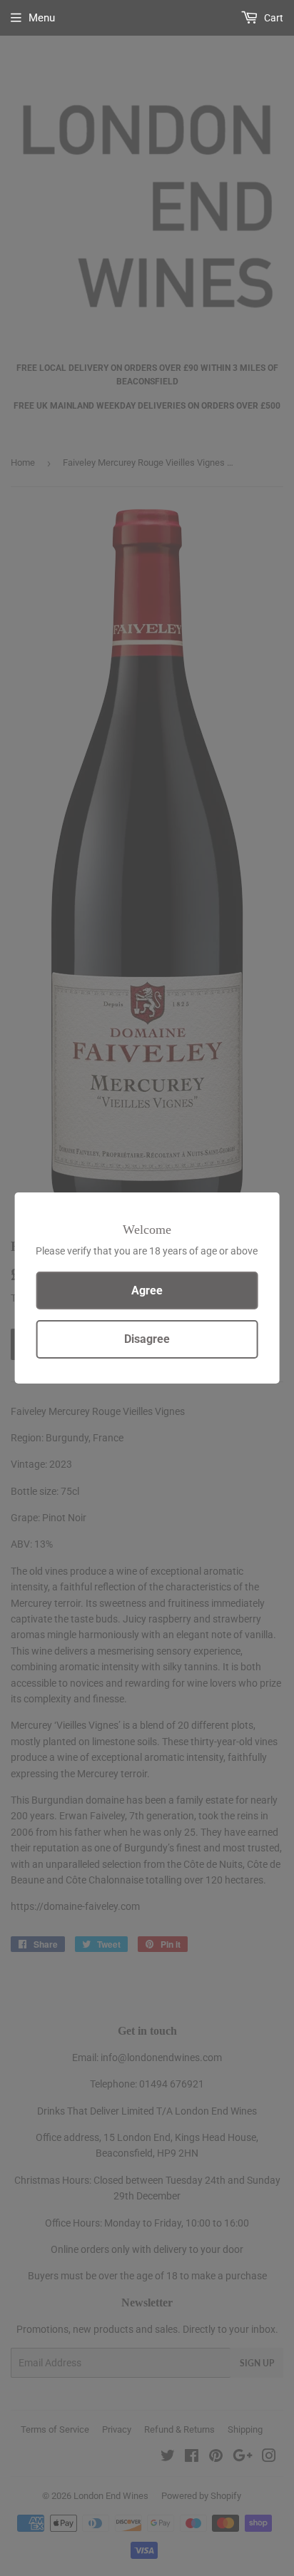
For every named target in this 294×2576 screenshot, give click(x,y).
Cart (273, 18)
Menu (42, 18)
